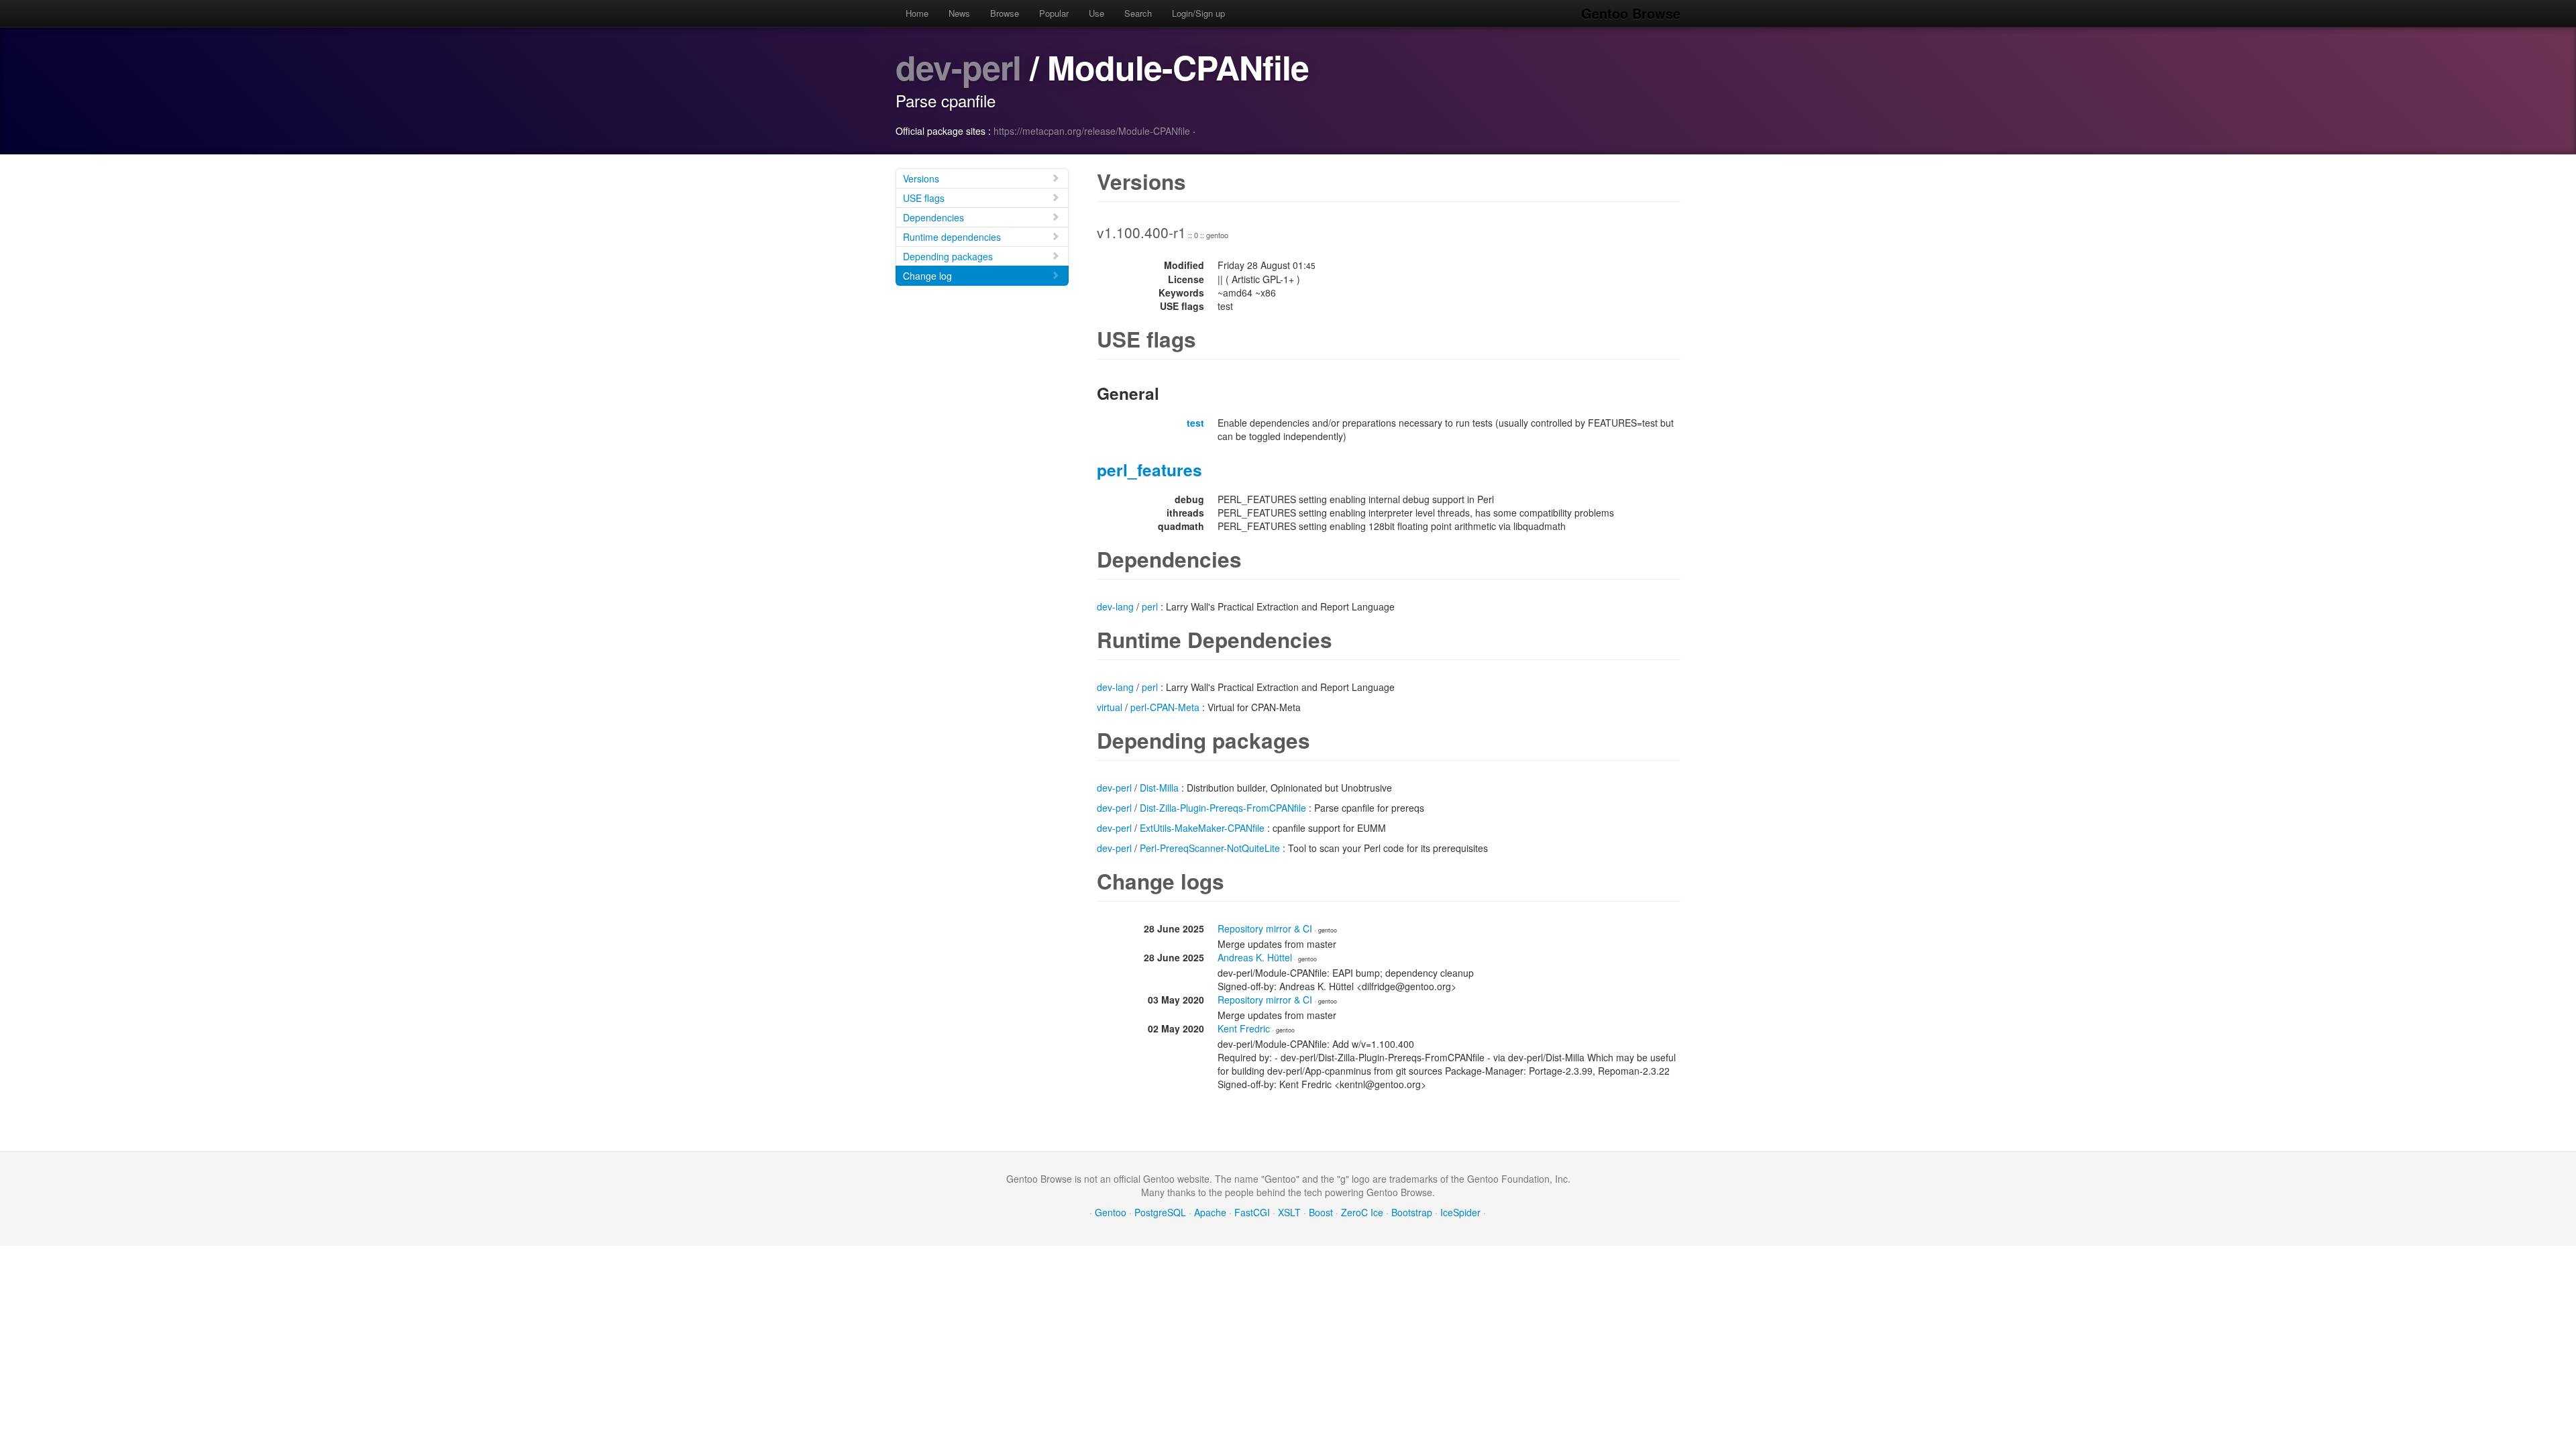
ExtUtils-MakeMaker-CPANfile (1202, 828)
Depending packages (948, 256)
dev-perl (958, 67)
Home (917, 13)
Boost (1321, 1212)
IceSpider (1460, 1212)
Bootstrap (1412, 1212)
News (959, 13)
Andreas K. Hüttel (1255, 957)
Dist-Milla (1159, 788)
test (1195, 423)
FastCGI (1252, 1212)
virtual (1110, 707)
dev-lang (1115, 606)
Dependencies (933, 217)
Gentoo (1111, 1212)
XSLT (1289, 1212)
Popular (1054, 13)
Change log (927, 276)
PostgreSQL (1160, 1212)
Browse (1005, 13)
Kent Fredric (1244, 1028)
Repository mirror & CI (1265, 928)
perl (1150, 606)
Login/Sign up (1198, 13)
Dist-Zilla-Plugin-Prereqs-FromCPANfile (1223, 808)
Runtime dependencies (952, 237)
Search (1138, 13)
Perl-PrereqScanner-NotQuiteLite (1210, 848)
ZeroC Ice (1362, 1212)
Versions (921, 178)
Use (1096, 13)
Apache (1210, 1212)
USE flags (924, 198)
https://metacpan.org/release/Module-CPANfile (1092, 131)
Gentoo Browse (1631, 13)
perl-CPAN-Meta (1165, 707)
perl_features (1149, 470)
